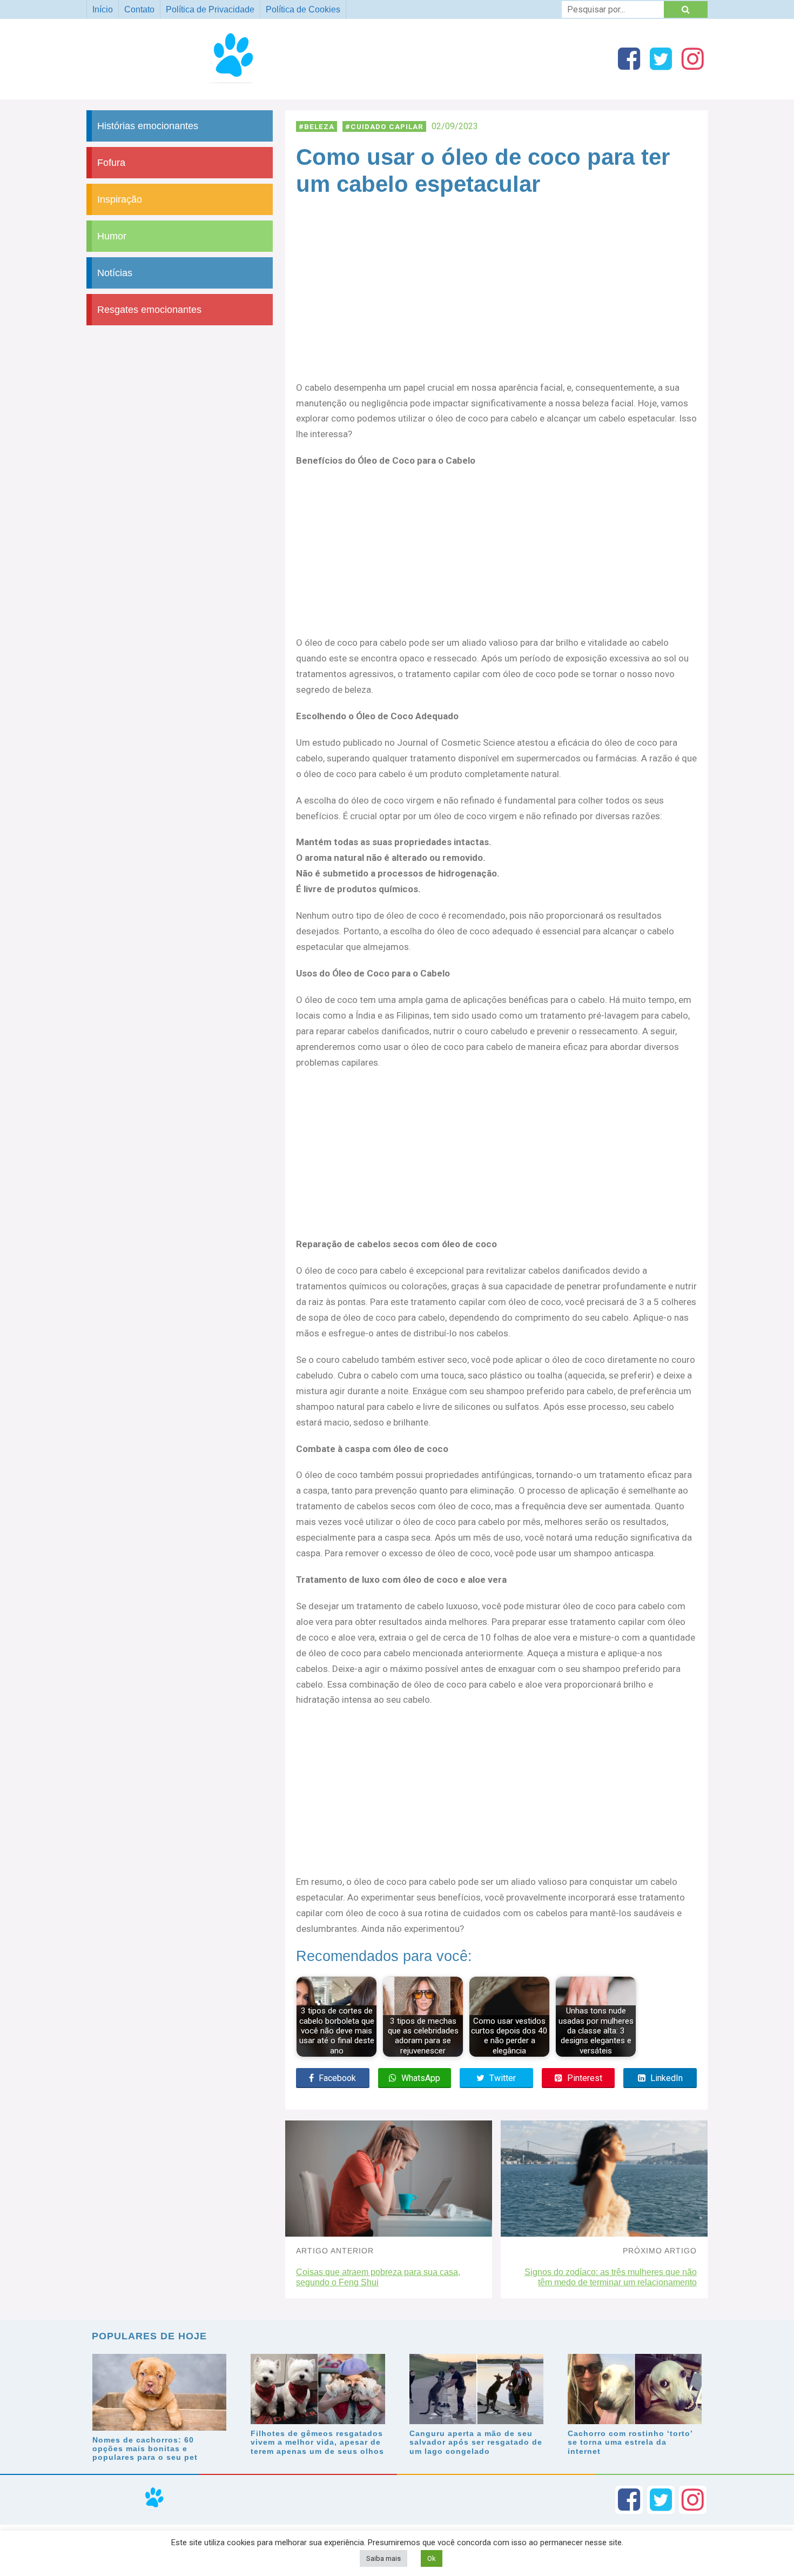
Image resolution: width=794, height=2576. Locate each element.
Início (103, 9)
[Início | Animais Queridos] (238, 83)
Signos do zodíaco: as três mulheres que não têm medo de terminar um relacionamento (611, 2277)
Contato (139, 9)
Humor (112, 236)
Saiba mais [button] (383, 2558)
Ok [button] (432, 2558)
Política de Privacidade (210, 9)
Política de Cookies (303, 9)
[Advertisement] (496, 300)
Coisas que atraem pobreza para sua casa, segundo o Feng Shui (378, 2277)
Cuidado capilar (387, 126)
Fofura (111, 163)
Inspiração (120, 199)
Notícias (115, 273)
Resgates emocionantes (149, 310)
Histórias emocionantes (148, 126)
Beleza (319, 126)
